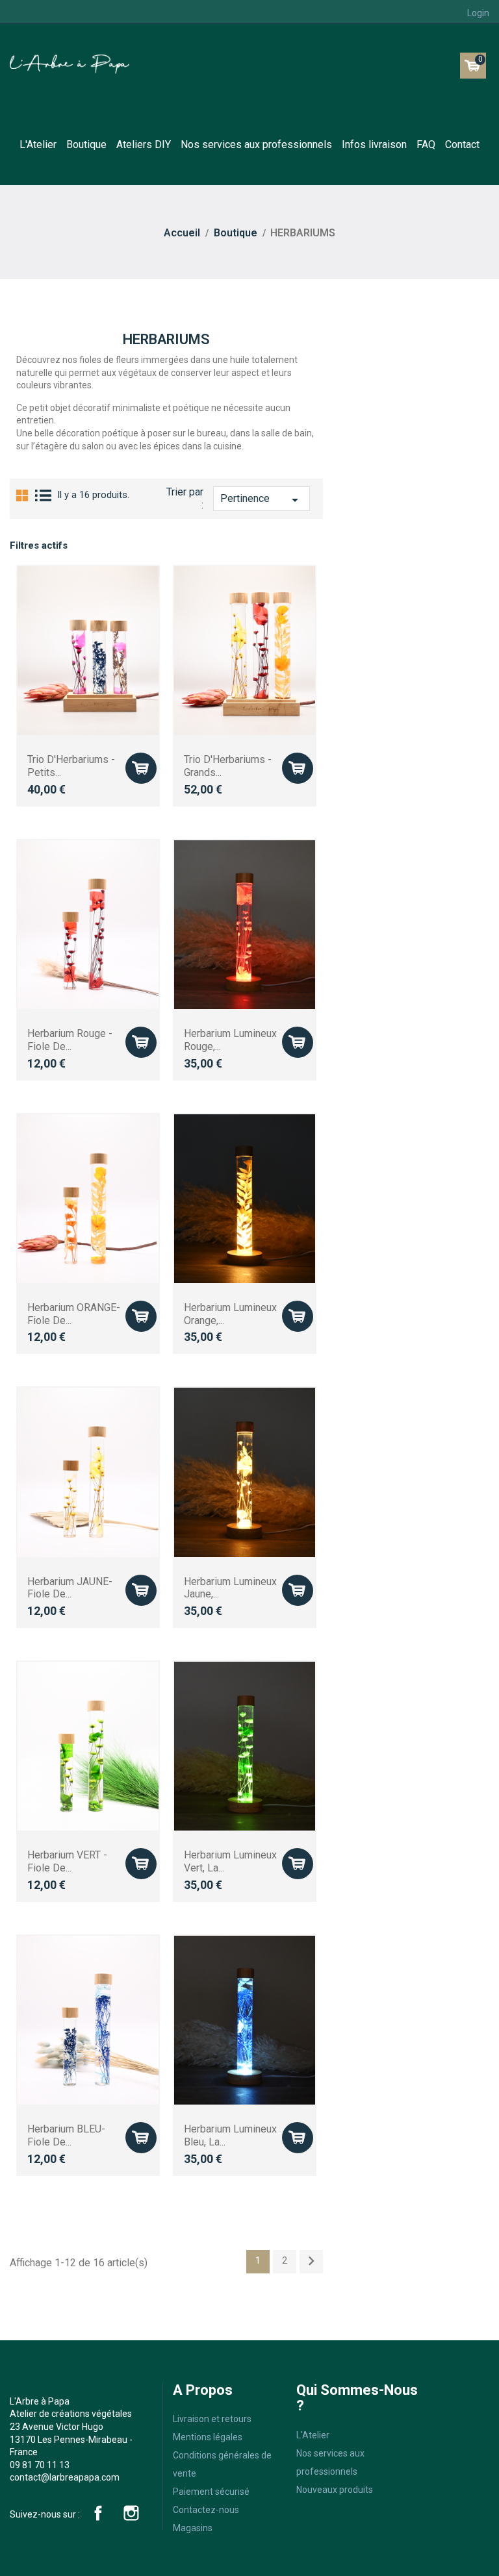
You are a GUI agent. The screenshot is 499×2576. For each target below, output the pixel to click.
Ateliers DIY (144, 144)
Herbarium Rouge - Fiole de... (70, 1040)
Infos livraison (374, 144)
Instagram (131, 2513)
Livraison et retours (212, 2419)
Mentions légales (208, 2437)
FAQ (426, 144)
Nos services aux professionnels (256, 144)
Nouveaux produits (335, 2490)
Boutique (86, 144)
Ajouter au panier (141, 768)
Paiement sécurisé (211, 2492)
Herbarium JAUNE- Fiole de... (70, 1588)
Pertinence (262, 500)
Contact (462, 144)
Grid (22, 495)
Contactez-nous (206, 2510)
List (44, 495)
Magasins (193, 2528)
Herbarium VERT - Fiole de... (67, 1861)
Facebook (98, 2513)
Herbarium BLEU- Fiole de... (66, 2135)
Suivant (311, 2261)
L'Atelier (38, 144)
